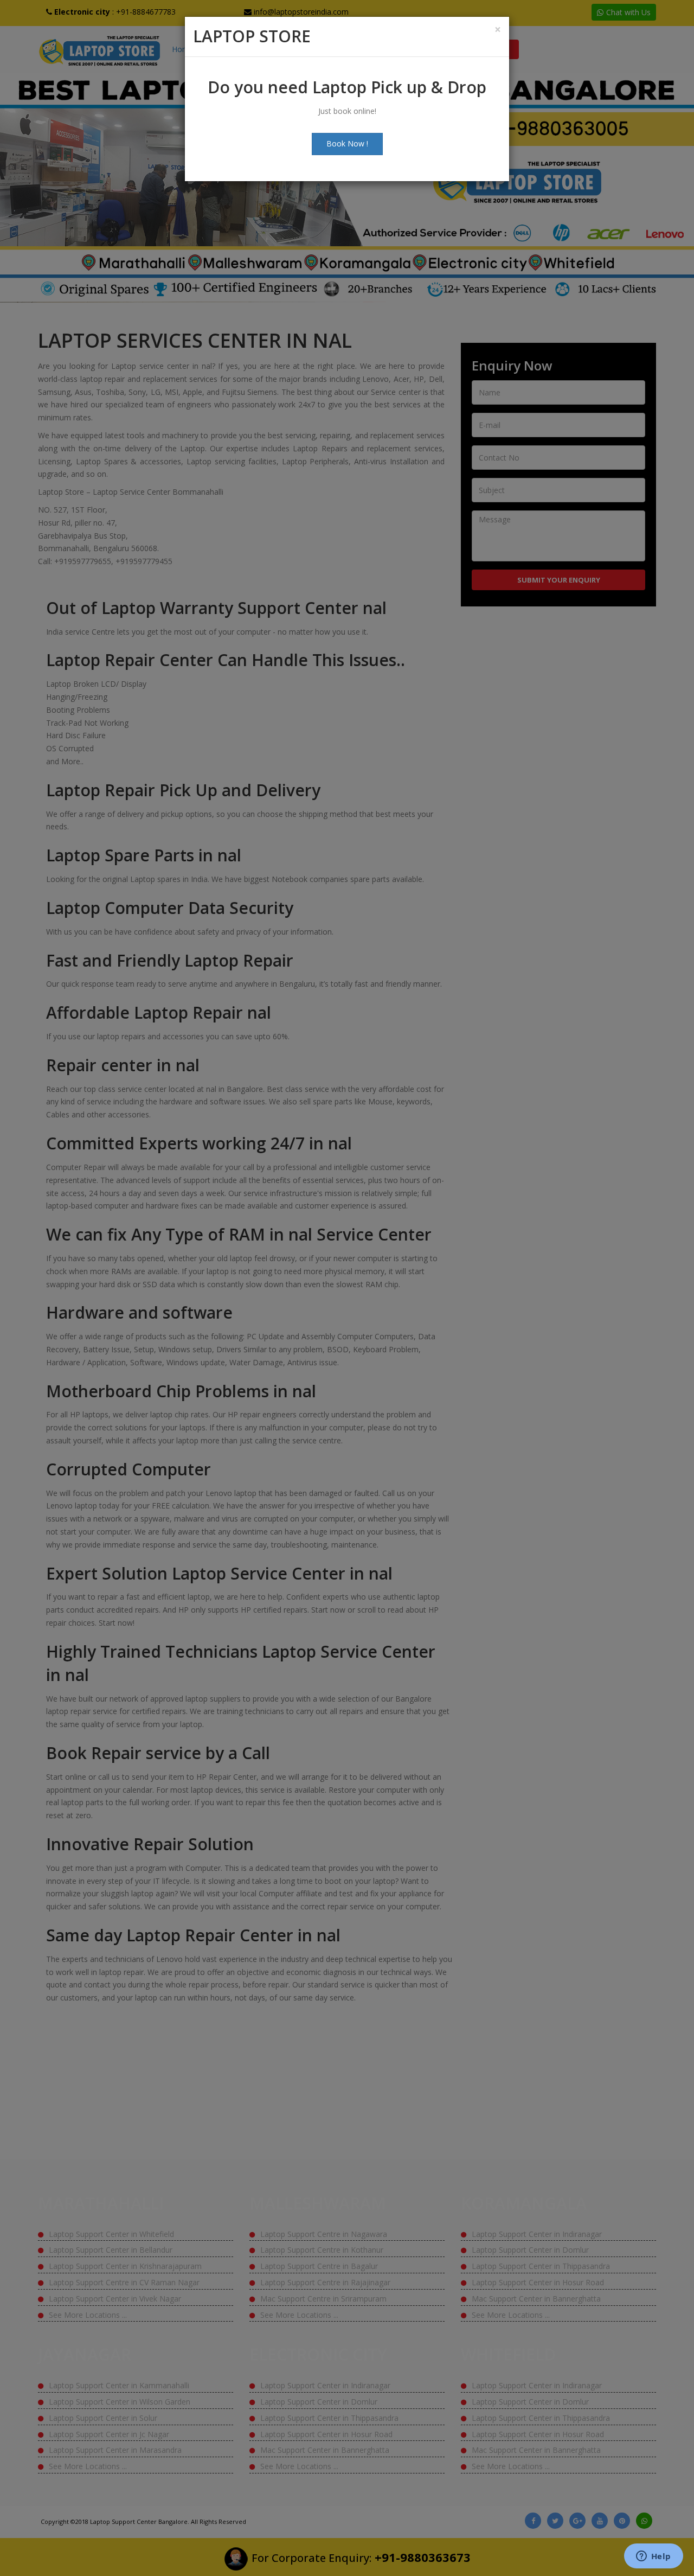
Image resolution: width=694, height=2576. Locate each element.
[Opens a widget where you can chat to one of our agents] (653, 2557)
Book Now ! (347, 143)
